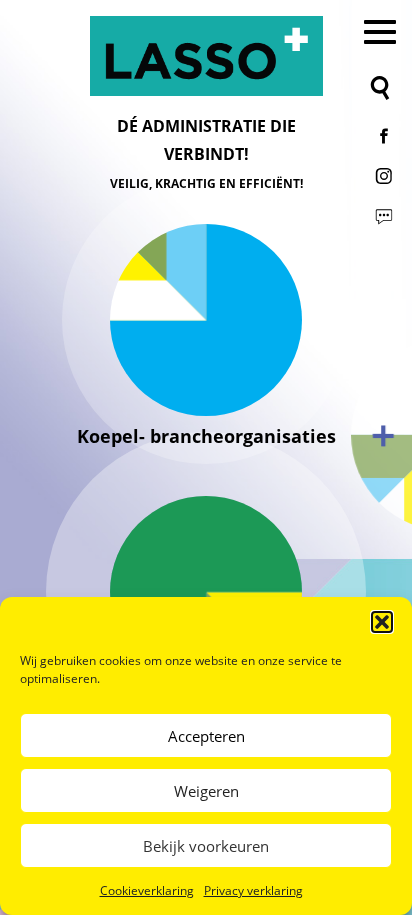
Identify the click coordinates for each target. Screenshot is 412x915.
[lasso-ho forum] (384, 216)
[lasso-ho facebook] (384, 136)
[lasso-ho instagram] (384, 176)
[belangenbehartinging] (206, 592)
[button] (382, 622)
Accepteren (206, 736)
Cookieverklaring (147, 890)
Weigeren (206, 791)
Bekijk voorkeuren (206, 846)
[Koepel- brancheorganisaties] (206, 320)
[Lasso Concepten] (206, 56)
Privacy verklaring (253, 890)
